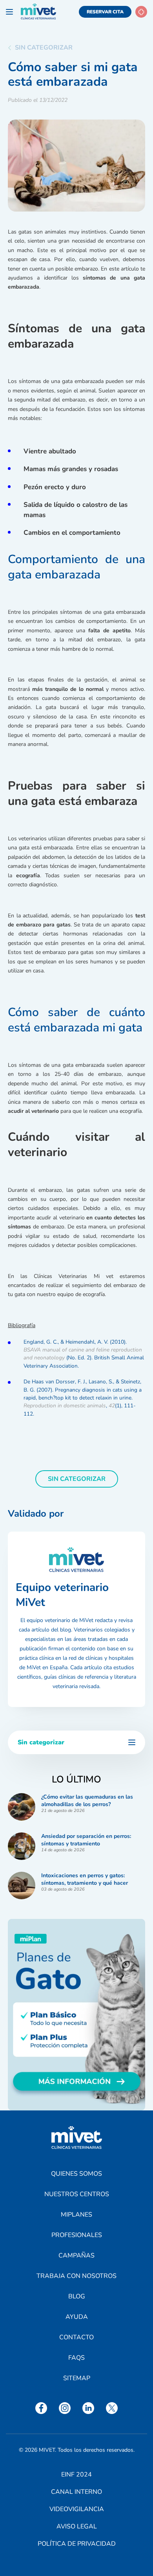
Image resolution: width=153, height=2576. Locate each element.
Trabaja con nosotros (76, 2276)
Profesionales (77, 2235)
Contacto (76, 2337)
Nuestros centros (77, 2194)
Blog (77, 2296)
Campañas (76, 2256)
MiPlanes (76, 2215)
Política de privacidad (77, 2544)
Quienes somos (76, 2174)
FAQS (76, 2358)
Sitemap (77, 2378)
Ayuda (77, 2317)
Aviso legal (77, 2526)
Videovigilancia (77, 2509)
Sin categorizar (44, 48)
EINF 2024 (76, 2475)
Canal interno (76, 2492)
